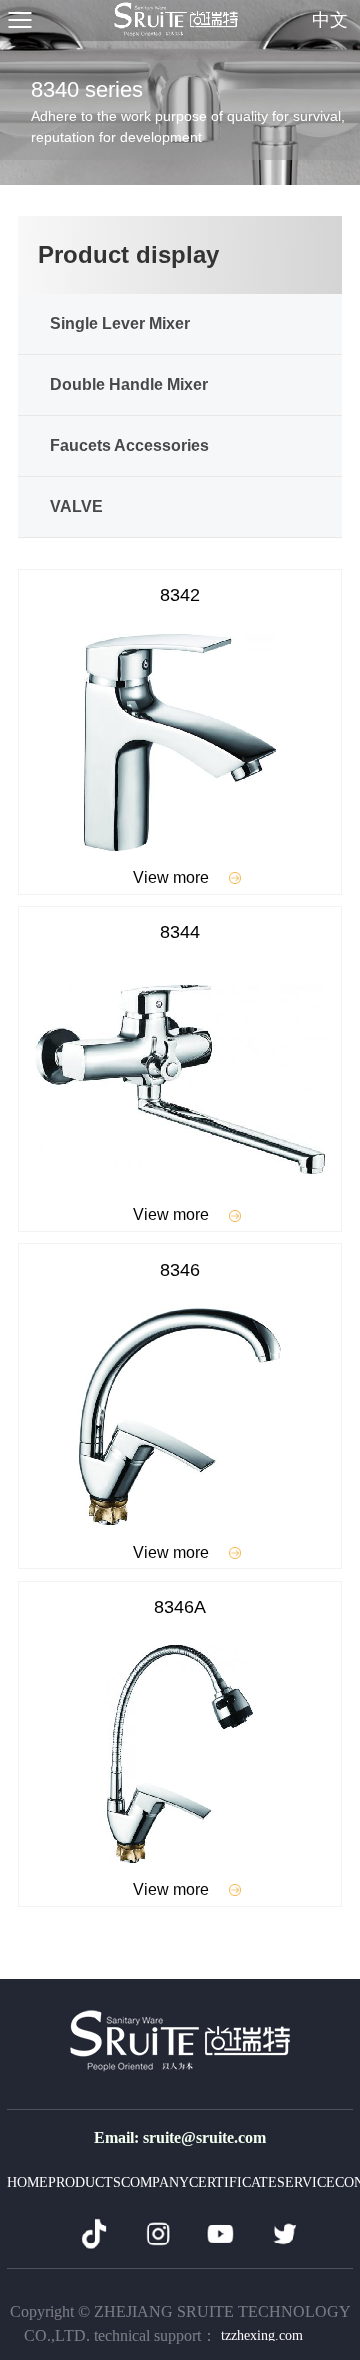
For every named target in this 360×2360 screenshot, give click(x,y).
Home (27, 2182)
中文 (330, 20)
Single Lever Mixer (120, 323)
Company (155, 2182)
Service (306, 2182)
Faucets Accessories (129, 445)
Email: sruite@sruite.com (180, 2137)
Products (84, 2182)
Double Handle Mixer (129, 384)
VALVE (76, 506)
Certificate (233, 2182)
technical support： (198, 2335)
